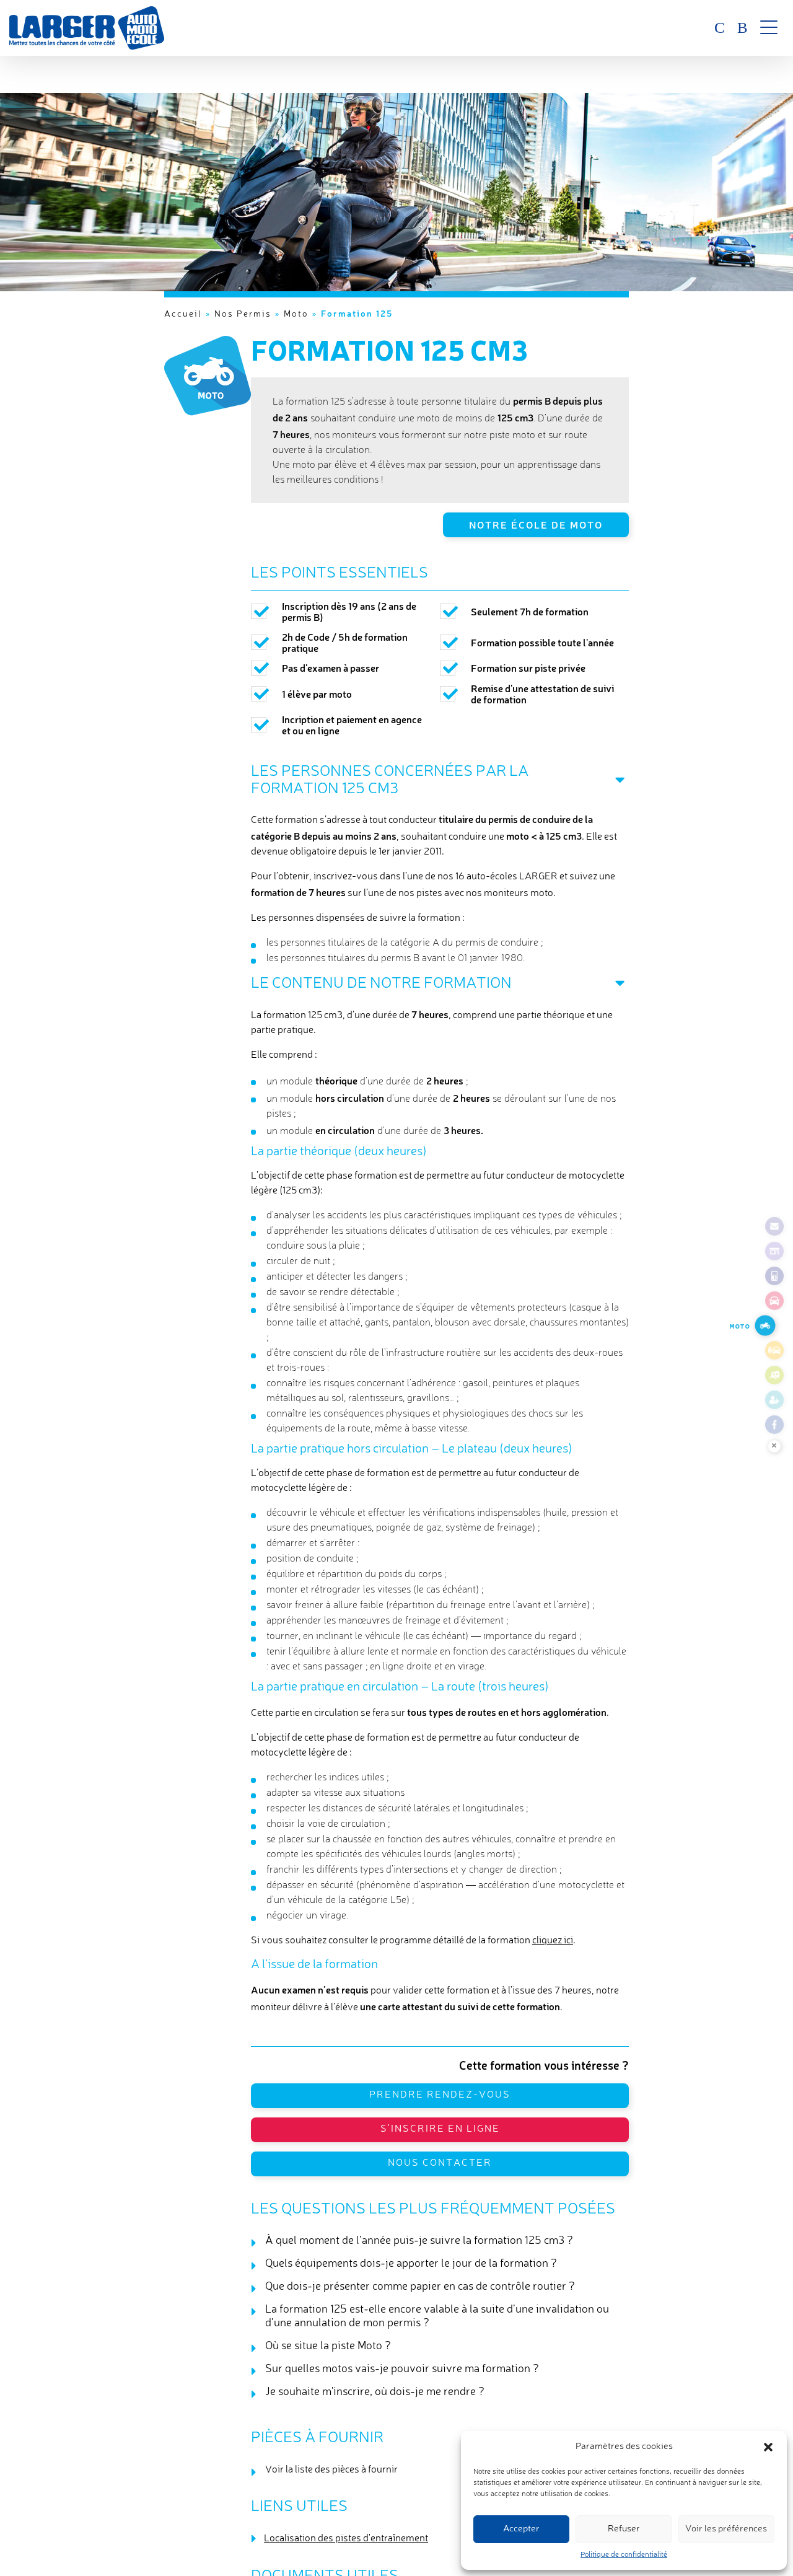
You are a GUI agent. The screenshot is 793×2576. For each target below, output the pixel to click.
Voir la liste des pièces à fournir (331, 2470)
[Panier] (740, 28)
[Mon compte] (712, 28)
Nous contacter (440, 2163)
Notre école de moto (536, 524)
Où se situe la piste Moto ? (328, 2346)
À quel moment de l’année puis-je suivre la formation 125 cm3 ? (419, 2241)
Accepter (521, 2529)
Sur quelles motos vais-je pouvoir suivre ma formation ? (402, 2369)
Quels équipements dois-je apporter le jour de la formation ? (411, 2264)
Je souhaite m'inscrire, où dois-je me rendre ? (375, 2392)
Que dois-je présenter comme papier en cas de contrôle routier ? (420, 2287)
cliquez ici (553, 1941)
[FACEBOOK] (774, 1425)
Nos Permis (243, 314)
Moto (296, 314)
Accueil (183, 314)
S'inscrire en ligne (440, 2129)
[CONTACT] (774, 1226)
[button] (768, 2447)
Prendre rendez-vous (440, 2095)
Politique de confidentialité (624, 2555)
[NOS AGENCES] (774, 1251)
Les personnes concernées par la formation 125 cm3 (390, 780)
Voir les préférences (726, 2529)
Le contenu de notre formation (381, 984)
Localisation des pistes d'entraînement (346, 2539)
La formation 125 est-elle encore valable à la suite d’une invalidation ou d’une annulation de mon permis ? (437, 2316)
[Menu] (769, 28)
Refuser (624, 2529)
